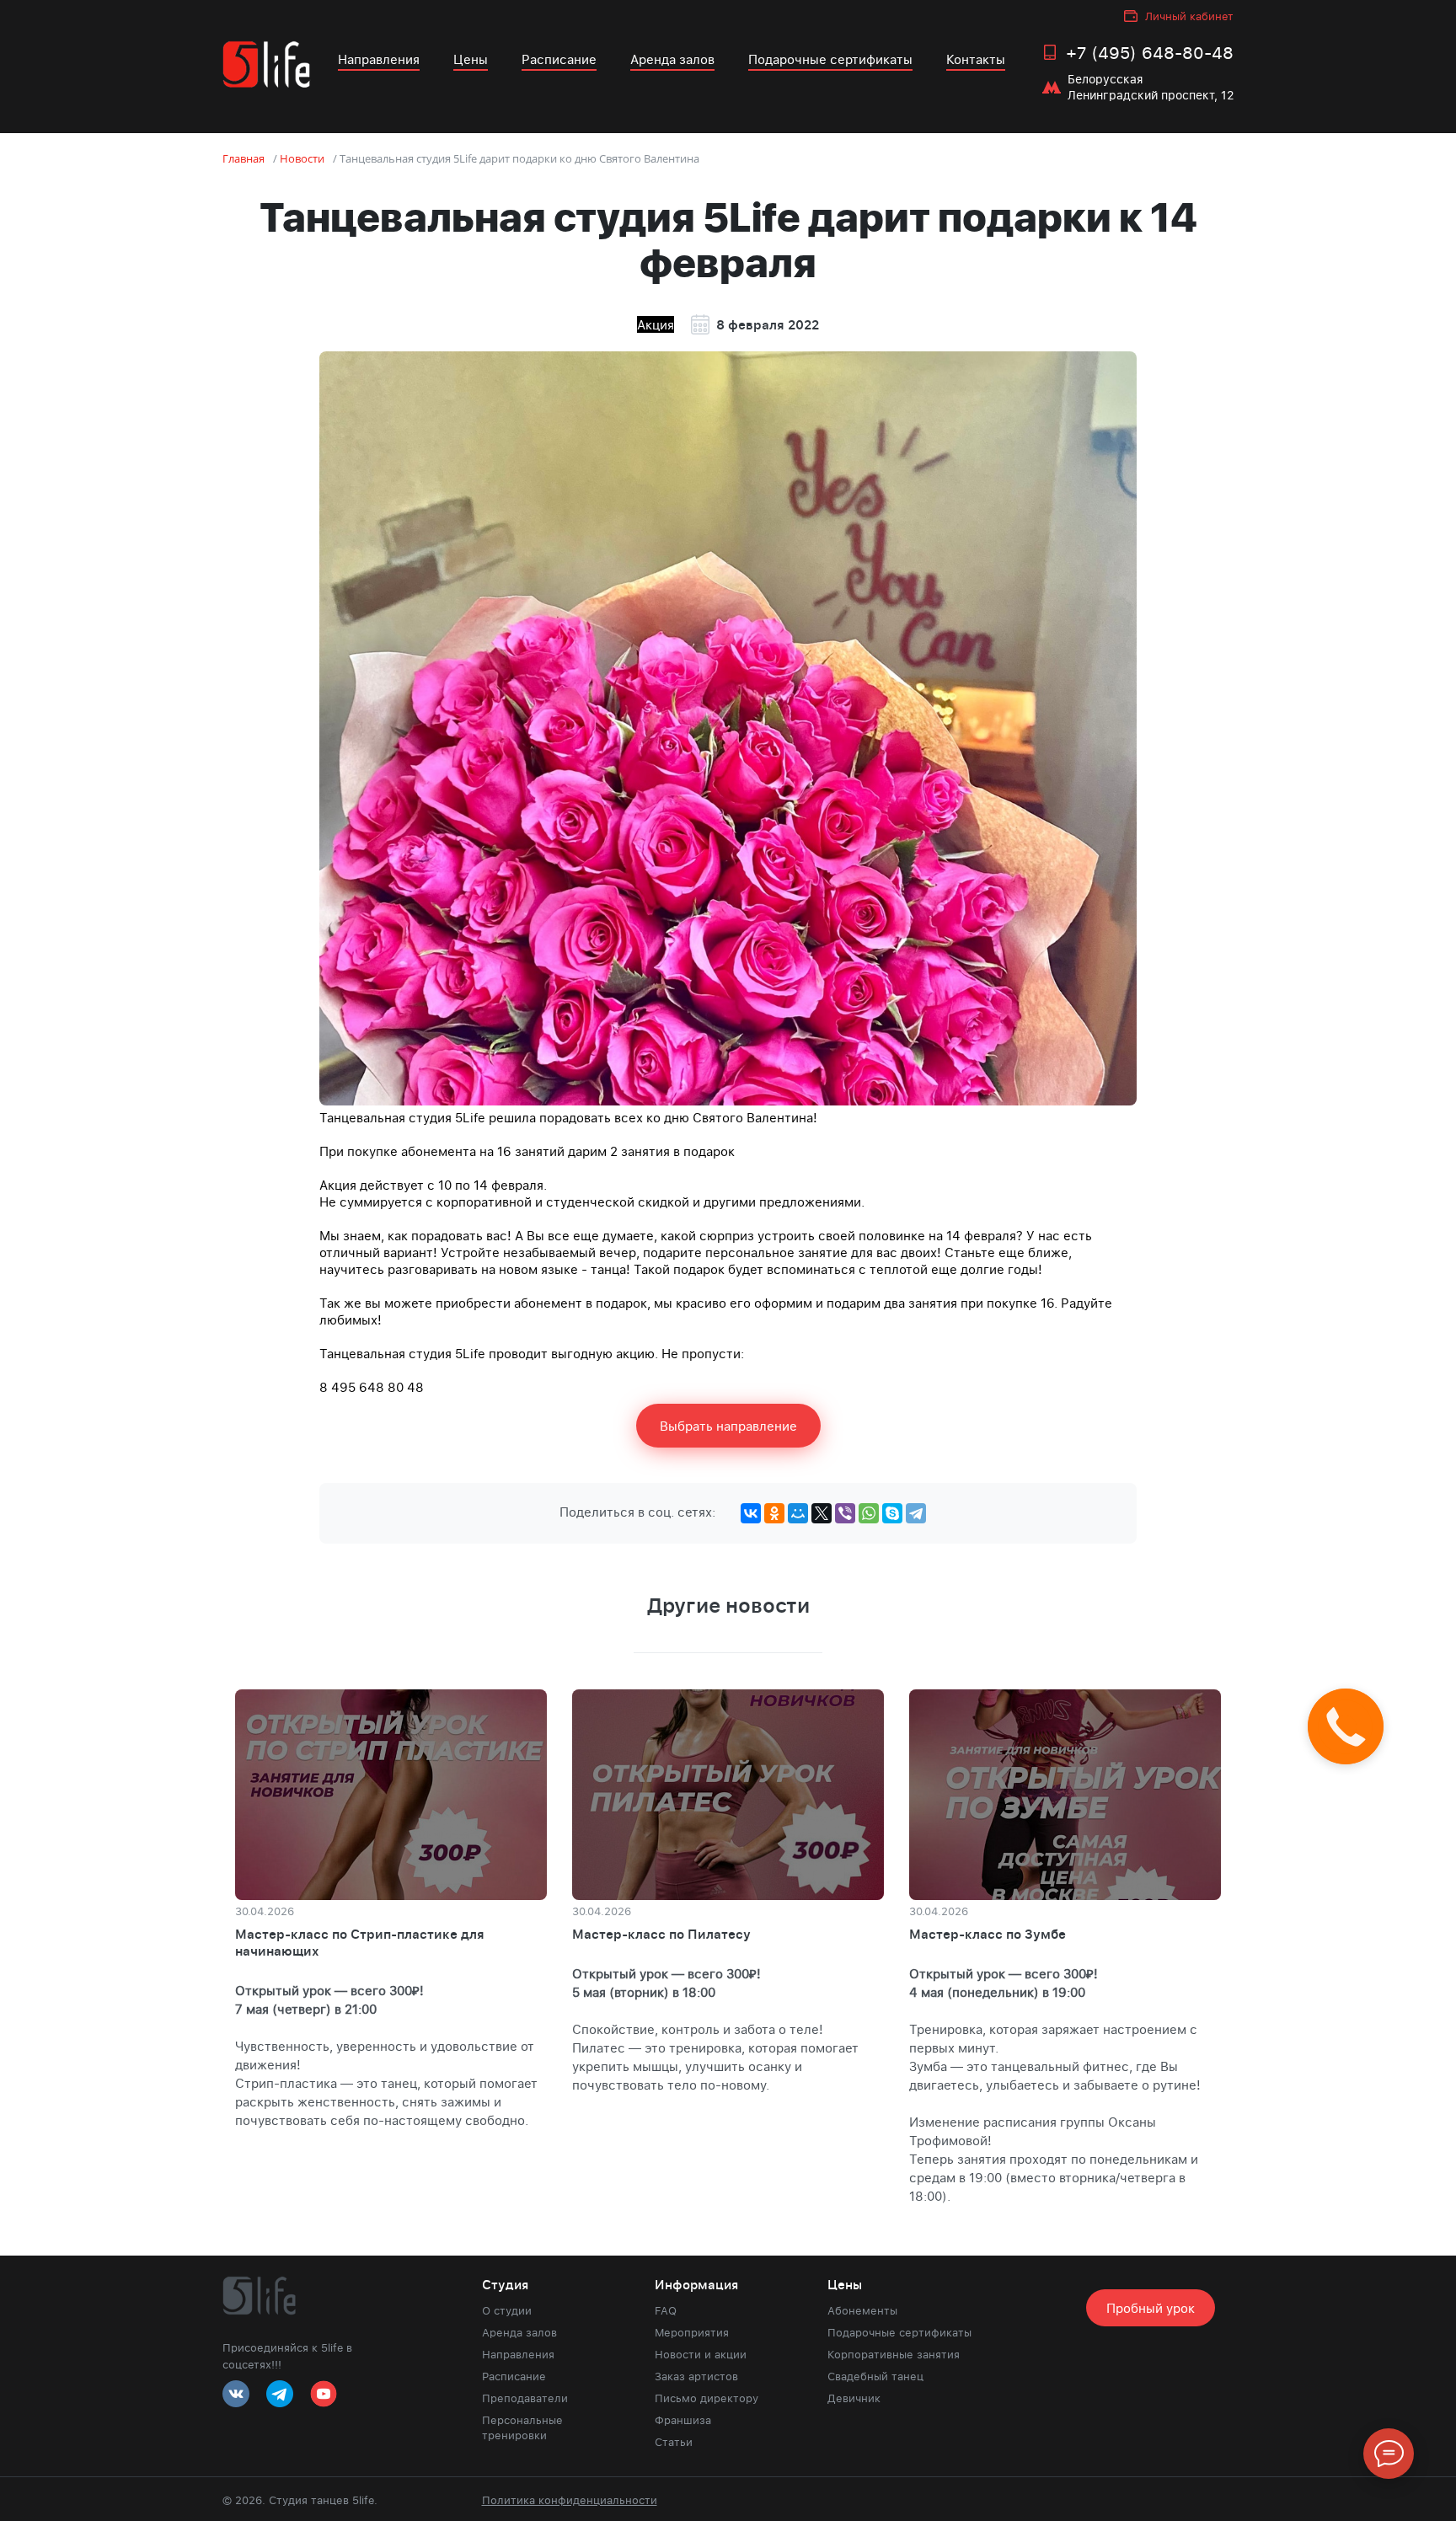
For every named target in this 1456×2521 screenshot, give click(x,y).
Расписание (559, 59)
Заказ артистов (696, 2376)
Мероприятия (692, 2332)
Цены (471, 59)
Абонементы (862, 2310)
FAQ (666, 2310)
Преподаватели (525, 2398)
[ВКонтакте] (751, 1513)
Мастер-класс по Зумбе (988, 1934)
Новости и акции (701, 2354)
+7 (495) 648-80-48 (1150, 52)
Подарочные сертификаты (830, 59)
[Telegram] (916, 1513)
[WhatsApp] (869, 1513)
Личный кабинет (1189, 16)
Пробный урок (1151, 2308)
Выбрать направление (728, 1426)
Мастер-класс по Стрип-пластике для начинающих (360, 1942)
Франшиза (683, 2420)
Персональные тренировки (522, 2427)
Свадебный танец (875, 2376)
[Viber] (845, 1513)
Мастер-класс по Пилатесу (661, 1934)
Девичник (854, 2398)
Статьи (674, 2442)
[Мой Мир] (798, 1513)
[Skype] (892, 1513)
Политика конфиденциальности (570, 2500)
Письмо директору (707, 2398)
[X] (822, 1513)
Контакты (976, 59)
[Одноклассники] (774, 1513)
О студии (507, 2310)
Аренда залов (672, 59)
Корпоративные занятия (894, 2354)
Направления (379, 59)
